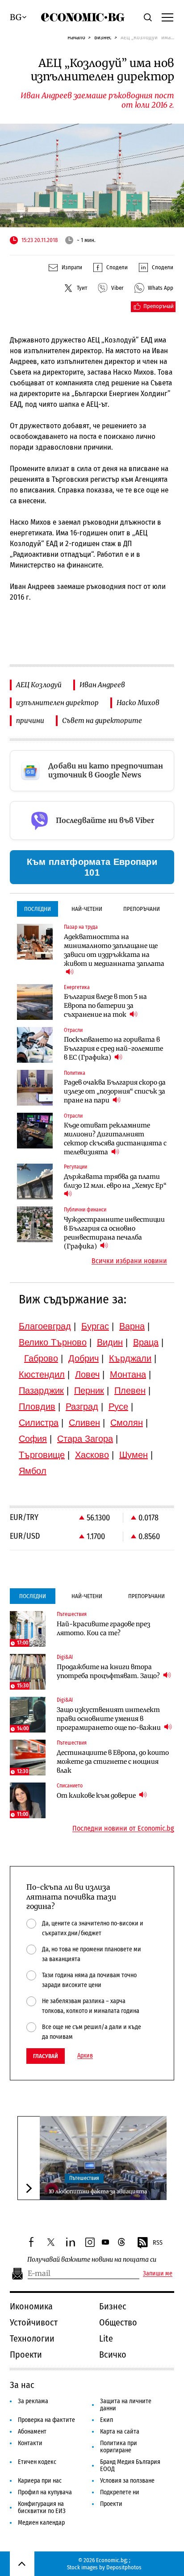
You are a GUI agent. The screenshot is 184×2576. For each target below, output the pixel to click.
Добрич (84, 1358)
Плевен (130, 1390)
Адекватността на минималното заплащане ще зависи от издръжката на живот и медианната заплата (114, 950)
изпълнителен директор (57, 703)
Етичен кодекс (37, 2462)
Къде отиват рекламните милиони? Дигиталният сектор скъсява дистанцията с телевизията (115, 1139)
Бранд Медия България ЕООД (130, 2465)
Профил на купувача (45, 2492)
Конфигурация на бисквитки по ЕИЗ (42, 2507)
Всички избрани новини (129, 1261)
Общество (118, 2322)
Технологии (32, 2338)
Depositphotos (124, 2567)
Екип (107, 2420)
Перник (89, 1390)
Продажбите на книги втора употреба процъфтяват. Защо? (109, 1671)
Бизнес (103, 37)
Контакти (30, 2443)
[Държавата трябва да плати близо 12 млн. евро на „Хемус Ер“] (35, 1182)
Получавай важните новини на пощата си (92, 2260)
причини (30, 720)
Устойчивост (34, 2322)
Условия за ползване (127, 2481)
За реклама (33, 2401)
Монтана (128, 1374)
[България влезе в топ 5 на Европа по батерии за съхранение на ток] (35, 1002)
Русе (118, 1407)
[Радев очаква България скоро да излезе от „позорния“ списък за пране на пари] (35, 1088)
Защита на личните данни (126, 2405)
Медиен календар (41, 2523)
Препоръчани (142, 909)
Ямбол (33, 1471)
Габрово (41, 1358)
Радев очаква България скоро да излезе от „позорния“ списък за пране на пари (115, 1091)
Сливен (84, 1423)
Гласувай (46, 2056)
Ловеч (87, 1374)
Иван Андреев (102, 685)
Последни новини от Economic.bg (123, 1829)
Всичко (113, 2355)
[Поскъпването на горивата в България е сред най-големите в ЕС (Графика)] (35, 1045)
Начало (76, 37)
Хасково (92, 1455)
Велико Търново (53, 1342)
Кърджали (130, 1358)
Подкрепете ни (120, 2492)
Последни (38, 909)
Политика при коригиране (119, 2447)
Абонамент (32, 2432)
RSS (158, 2243)
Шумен (134, 1455)
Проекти (26, 2355)
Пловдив (37, 1407)
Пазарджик (41, 1390)
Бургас (95, 1326)
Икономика (31, 2306)
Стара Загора (85, 1439)
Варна (132, 1326)
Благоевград (45, 1326)
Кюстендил (42, 1374)
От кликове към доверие (97, 1795)
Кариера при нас (40, 2481)
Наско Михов (138, 703)
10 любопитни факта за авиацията (98, 2191)
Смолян (127, 1423)
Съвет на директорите (102, 720)
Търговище (42, 1455)
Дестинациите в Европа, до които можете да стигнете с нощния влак (113, 1762)
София (33, 1439)
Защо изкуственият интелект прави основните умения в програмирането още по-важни (109, 1719)
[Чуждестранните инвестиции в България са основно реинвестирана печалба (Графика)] (35, 1224)
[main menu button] (167, 17)
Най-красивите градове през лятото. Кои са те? (103, 1628)
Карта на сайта (120, 2432)
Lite (106, 2338)
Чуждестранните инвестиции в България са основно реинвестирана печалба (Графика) (114, 1233)
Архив (85, 2056)
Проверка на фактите (46, 2420)
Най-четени (87, 909)
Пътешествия (84, 2178)
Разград (82, 1407)
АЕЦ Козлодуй (39, 685)
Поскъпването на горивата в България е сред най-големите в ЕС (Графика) (113, 1048)
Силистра (39, 1423)
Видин (110, 1342)
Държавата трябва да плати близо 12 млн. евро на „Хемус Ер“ (115, 1181)
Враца (146, 1342)
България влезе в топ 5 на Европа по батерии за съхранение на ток (105, 1006)
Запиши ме (158, 2274)
